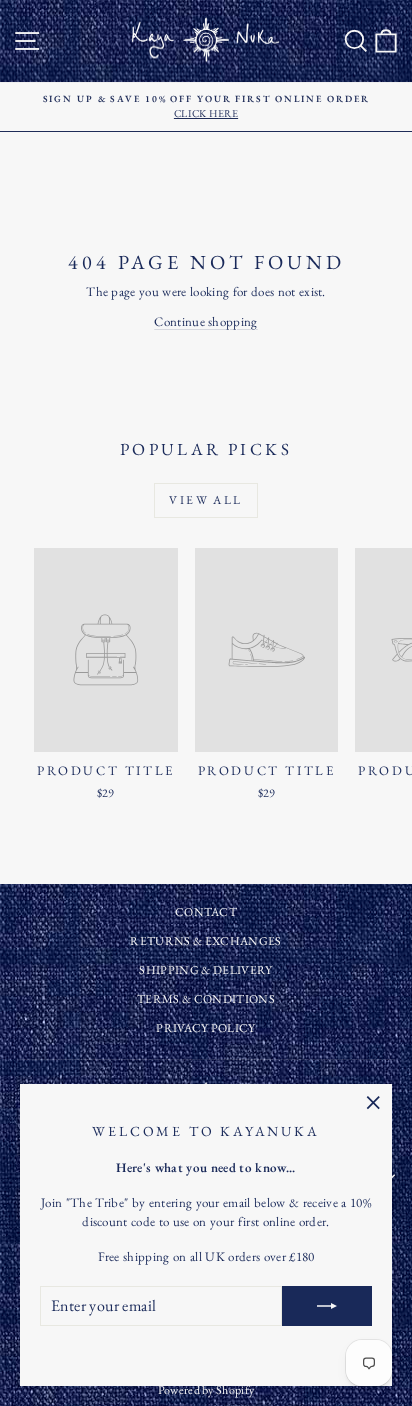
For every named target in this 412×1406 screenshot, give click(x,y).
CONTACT (206, 912)
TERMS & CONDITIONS (206, 999)
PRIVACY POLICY (206, 1028)
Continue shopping (206, 321)
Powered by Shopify (206, 1390)
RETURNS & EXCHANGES (205, 941)
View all (205, 500)
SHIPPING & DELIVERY (205, 970)
